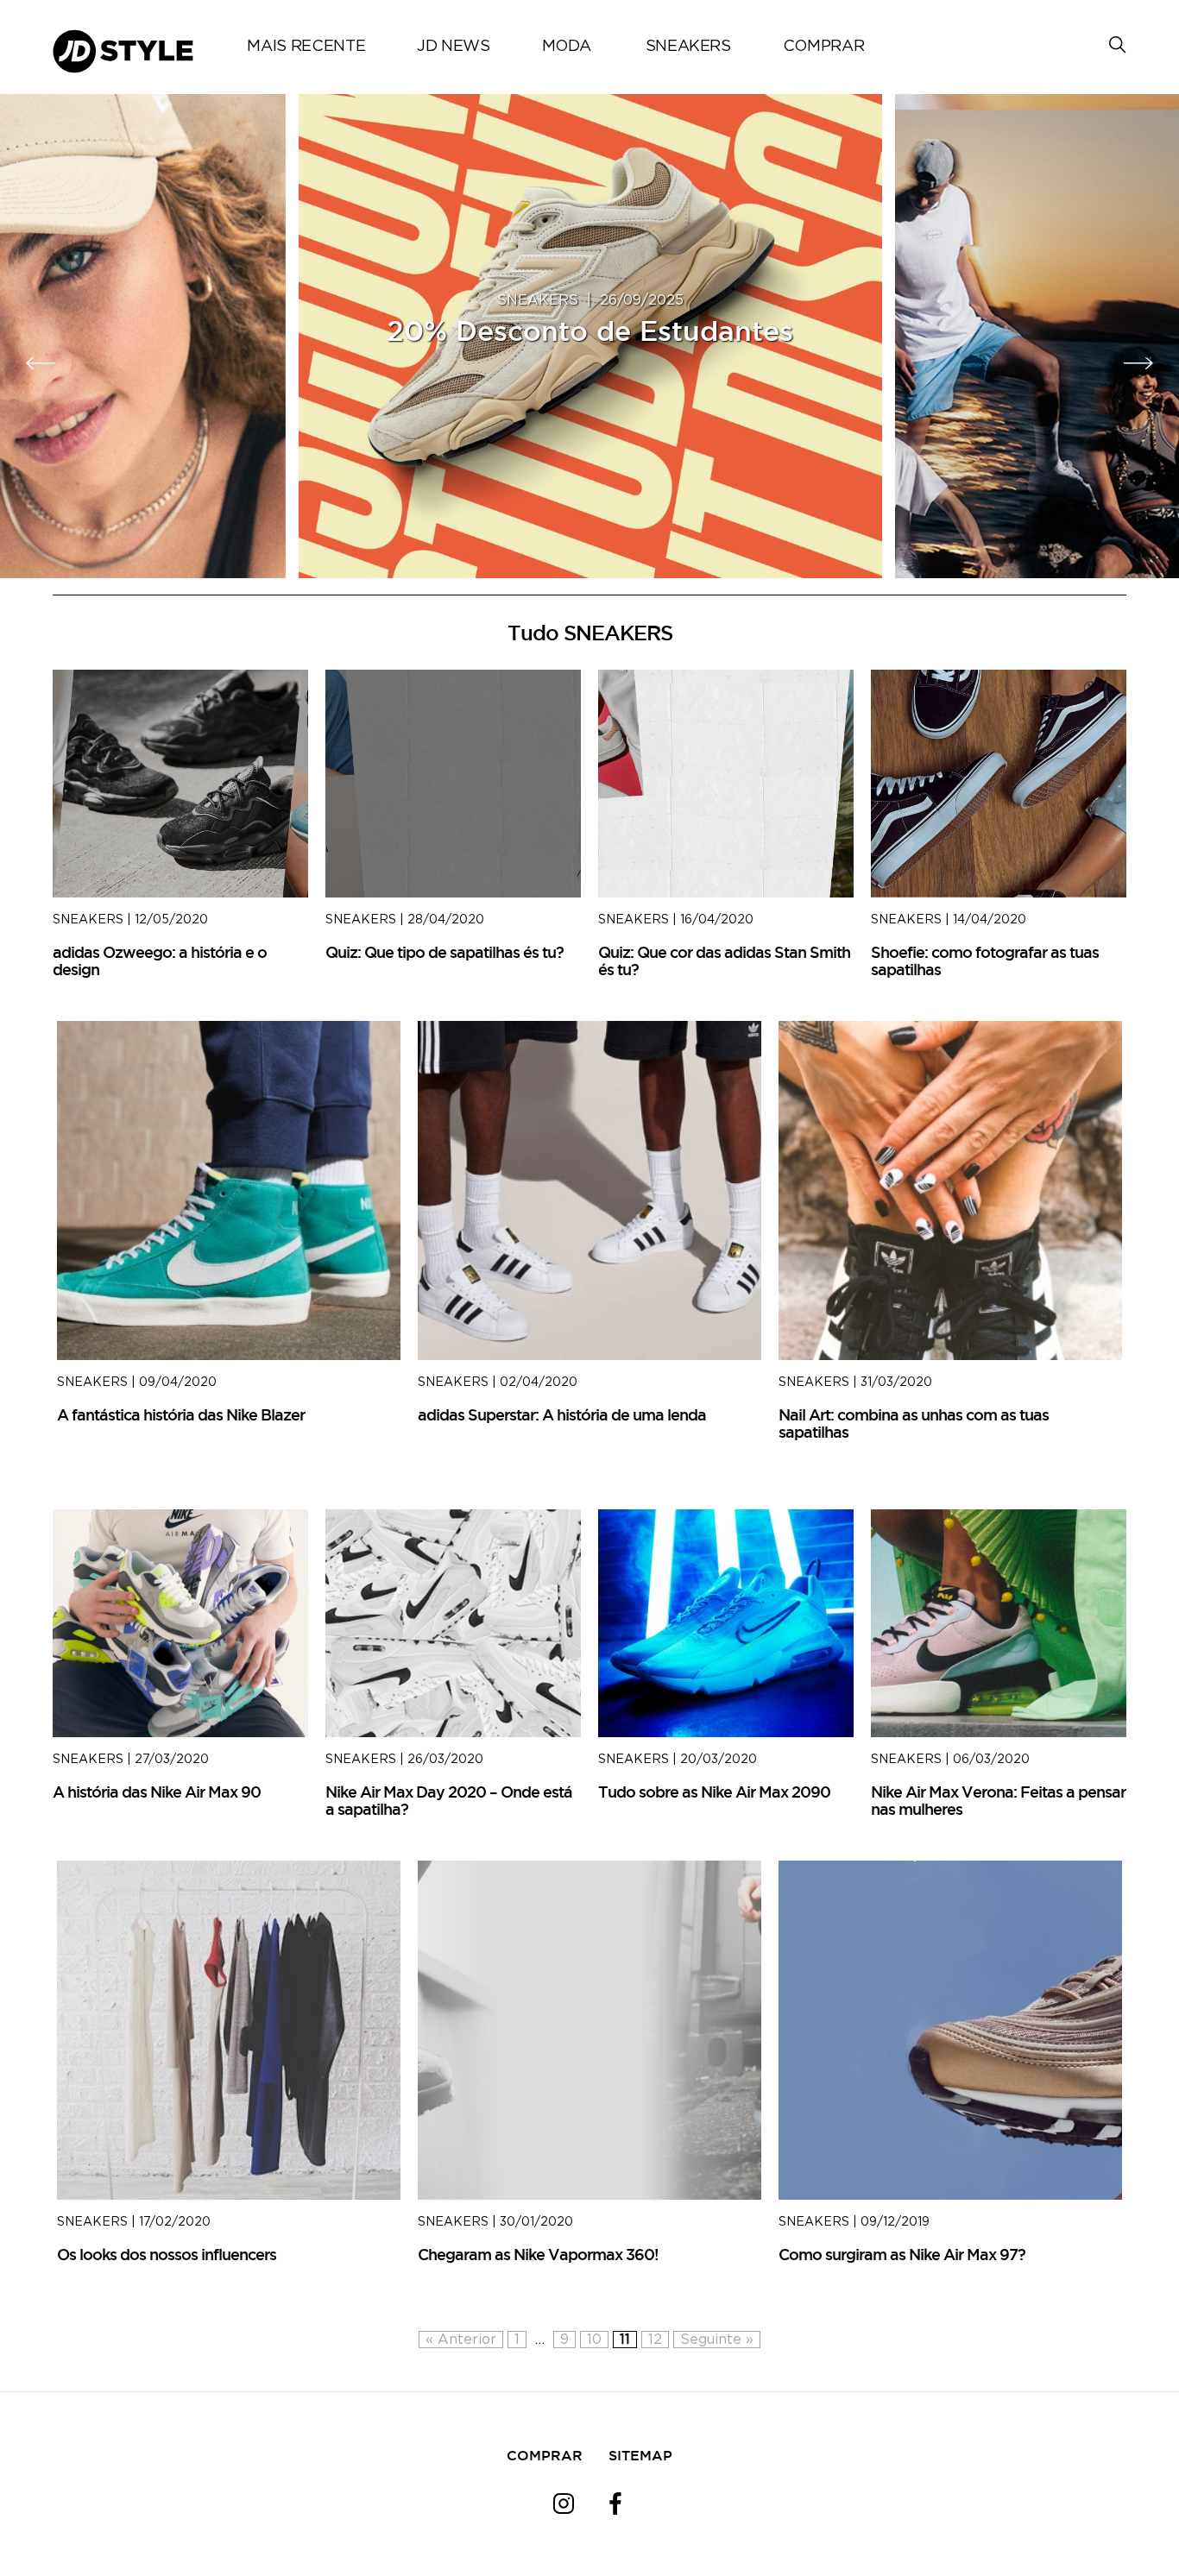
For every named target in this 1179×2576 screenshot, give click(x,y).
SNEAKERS (688, 47)
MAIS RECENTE (306, 47)
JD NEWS (453, 47)
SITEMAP (640, 2455)
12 (655, 2340)
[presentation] (41, 363)
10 (594, 2340)
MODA (567, 47)
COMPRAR (823, 47)
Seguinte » (717, 2340)
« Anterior (461, 2340)
